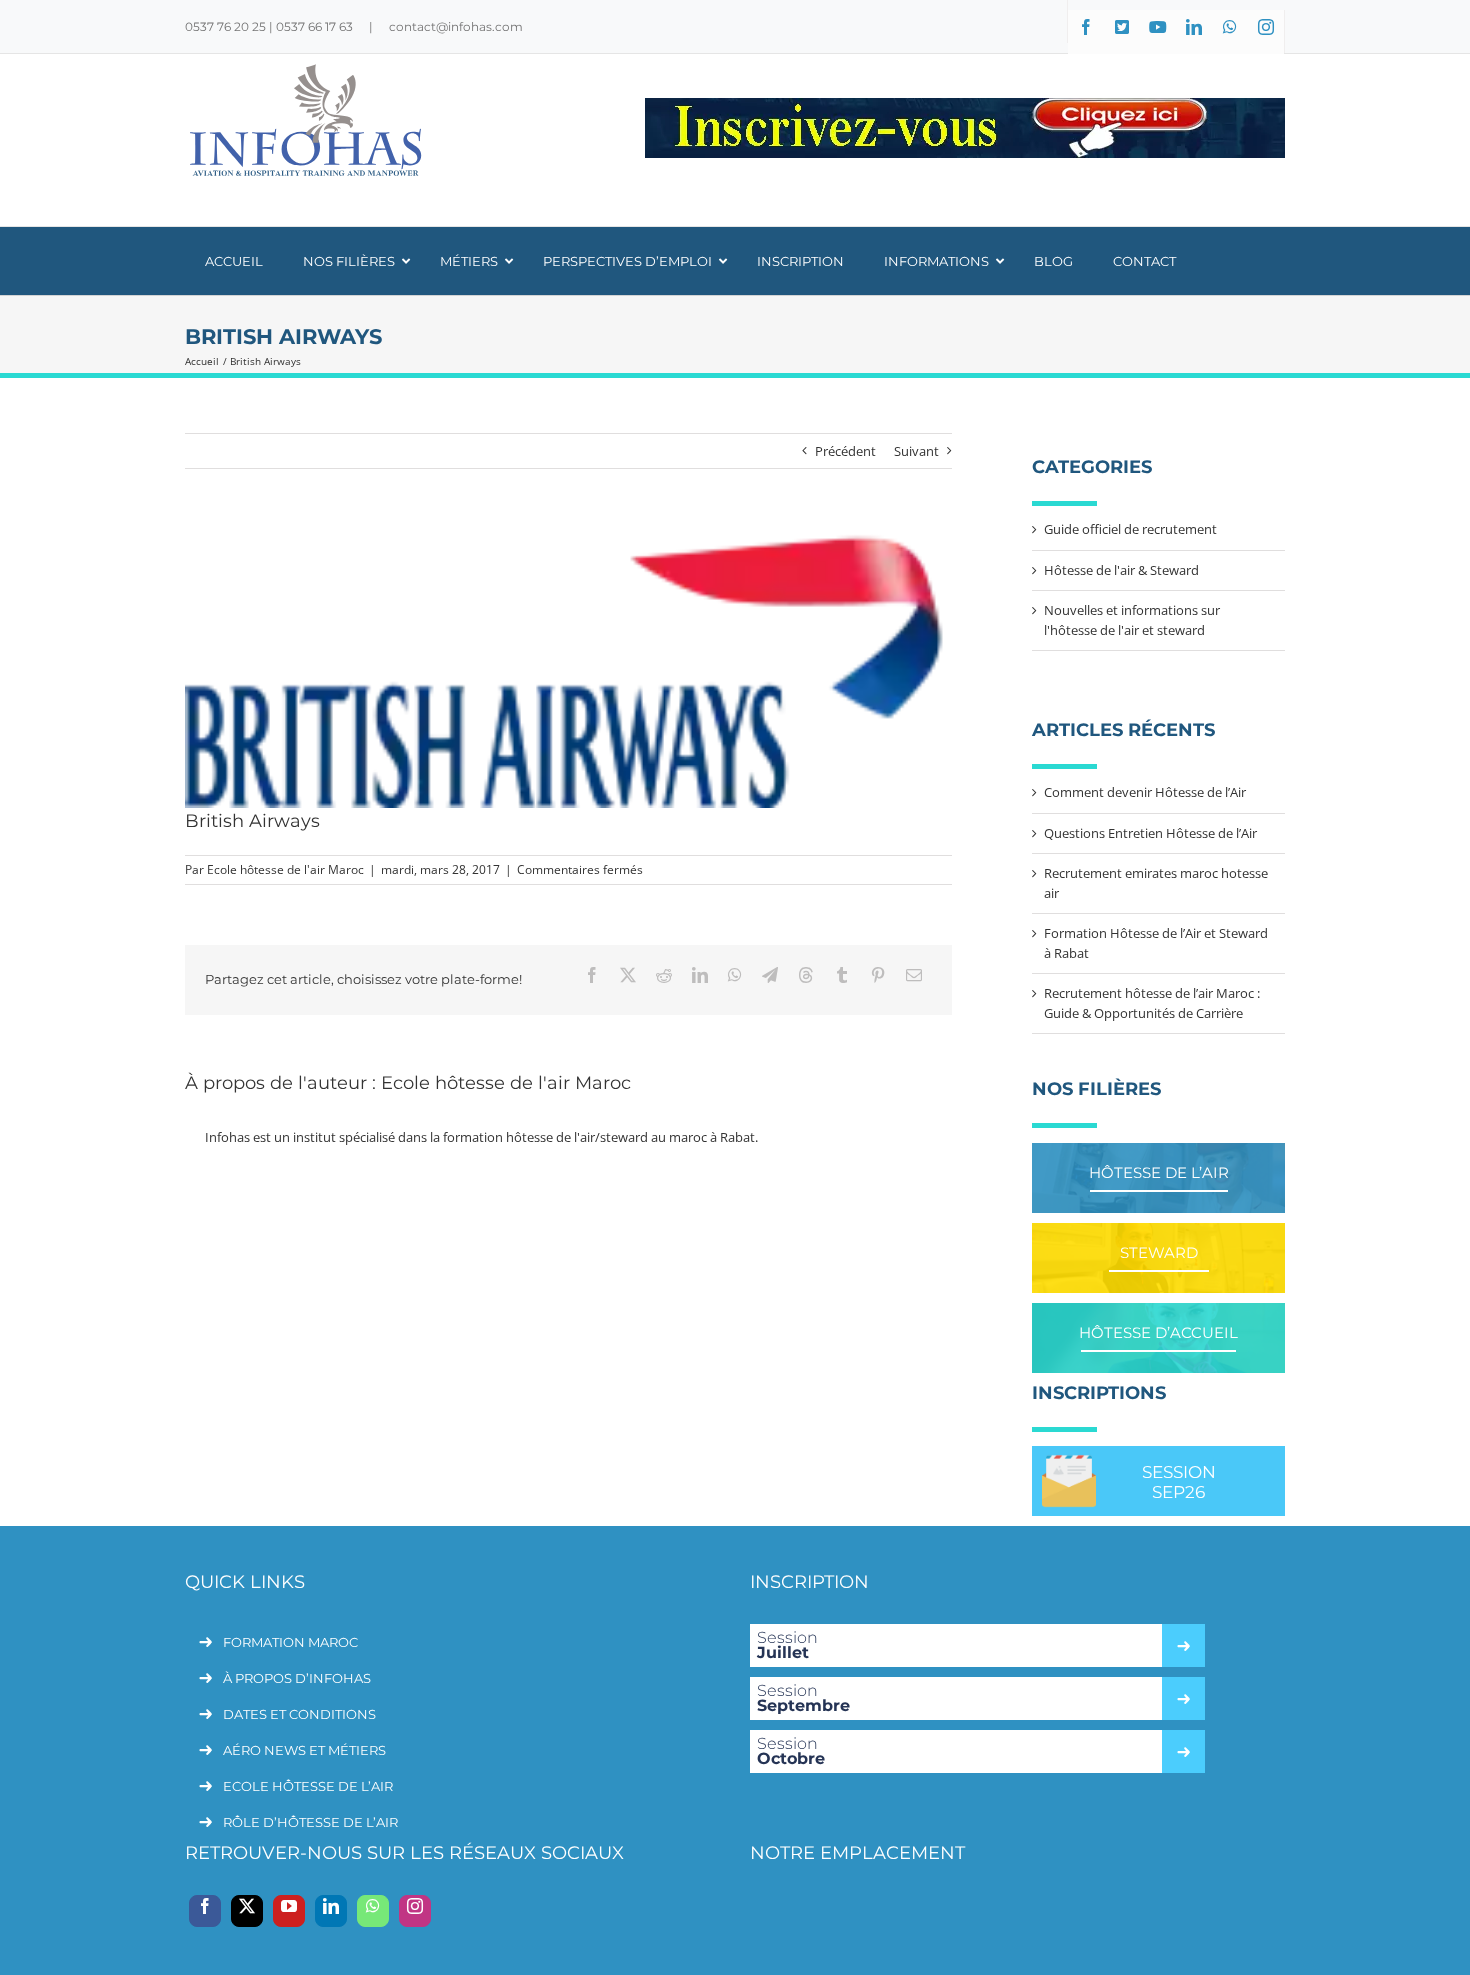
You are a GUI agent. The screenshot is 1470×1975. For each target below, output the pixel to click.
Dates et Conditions (299, 1714)
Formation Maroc (290, 1642)
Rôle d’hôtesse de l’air (310, 1822)
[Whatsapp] (373, 1911)
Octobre (791, 1751)
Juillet (787, 1645)
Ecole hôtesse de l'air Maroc (285, 869)
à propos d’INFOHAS (297, 1678)
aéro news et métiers (304, 1750)
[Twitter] (247, 1911)
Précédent (845, 451)
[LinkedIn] (331, 1911)
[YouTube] (289, 1911)
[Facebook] (205, 1911)
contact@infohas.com (456, 26)
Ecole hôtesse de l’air (308, 1786)
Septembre (803, 1698)
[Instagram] (415, 1911)
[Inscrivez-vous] (965, 128)
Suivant (916, 451)
